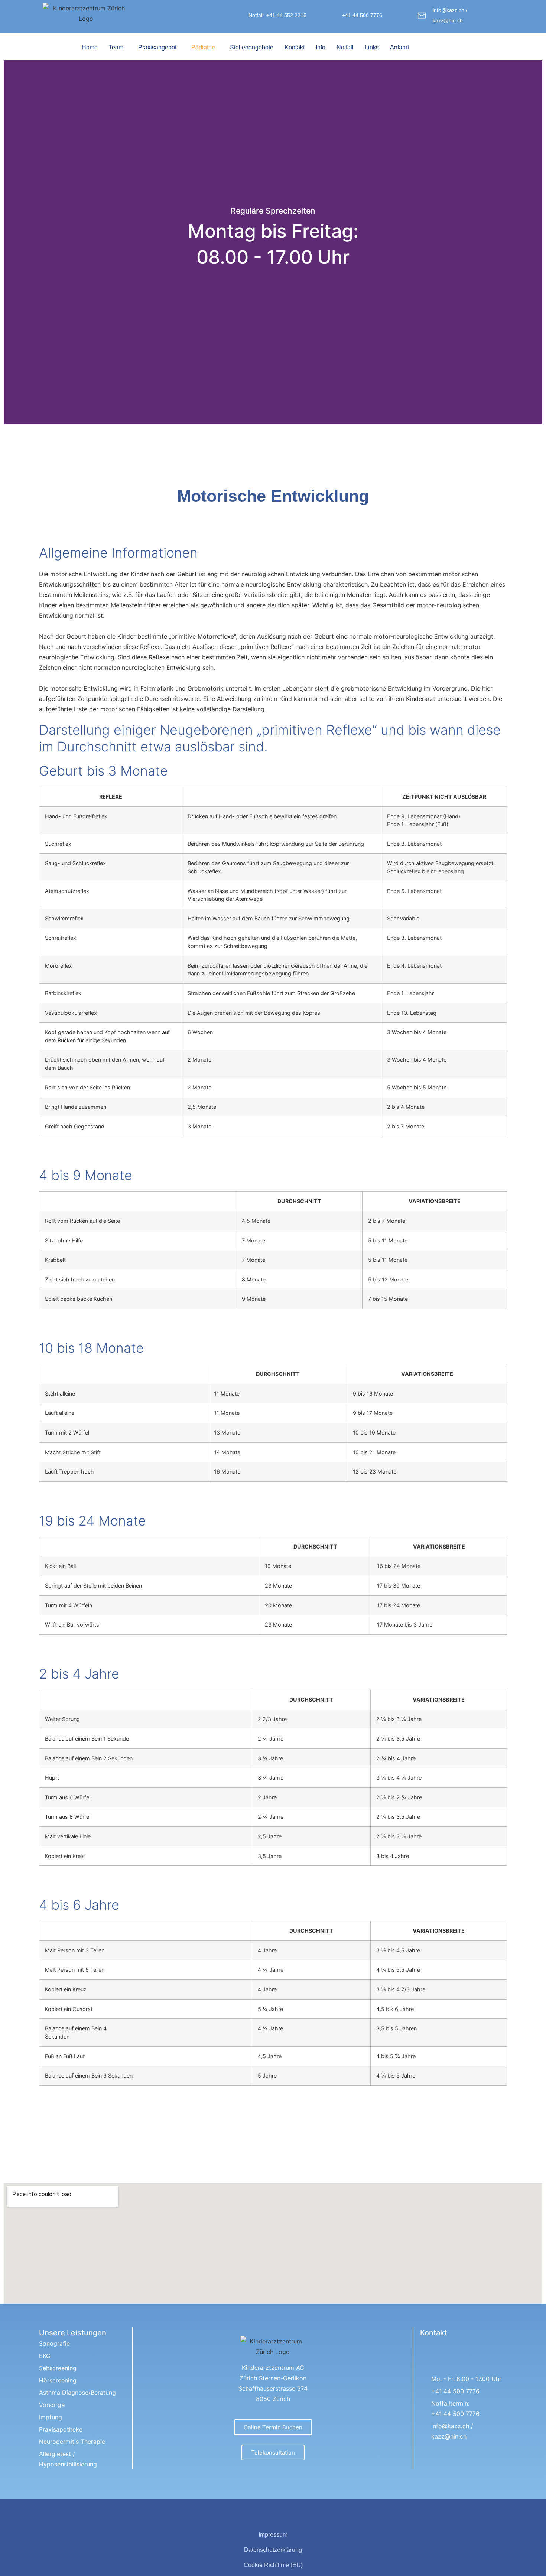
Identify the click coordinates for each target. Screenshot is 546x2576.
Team (116, 47)
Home (90, 47)
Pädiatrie (203, 47)
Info (321, 47)
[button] (118, 48)
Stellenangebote (252, 47)
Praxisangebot (157, 47)
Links (372, 47)
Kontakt (295, 47)
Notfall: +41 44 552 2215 (277, 15)
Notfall (345, 47)
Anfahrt (399, 47)
